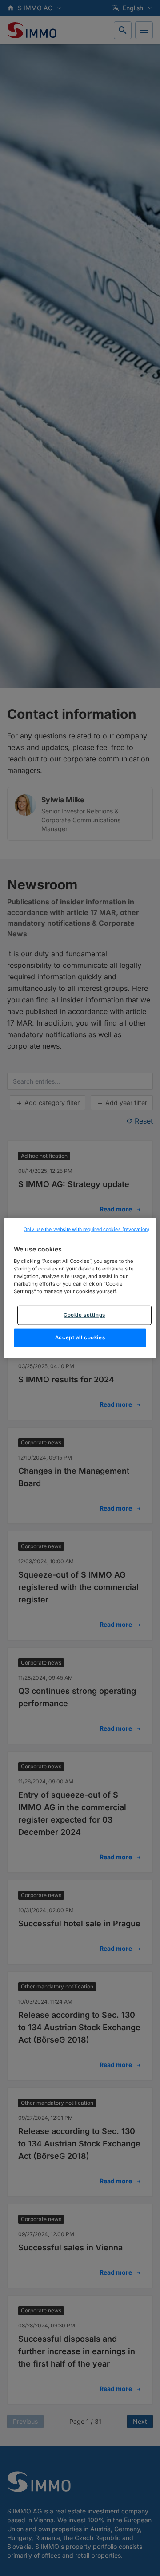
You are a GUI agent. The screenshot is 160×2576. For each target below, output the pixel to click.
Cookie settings (84, 1315)
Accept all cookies (80, 1337)
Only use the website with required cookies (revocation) (86, 1229)
